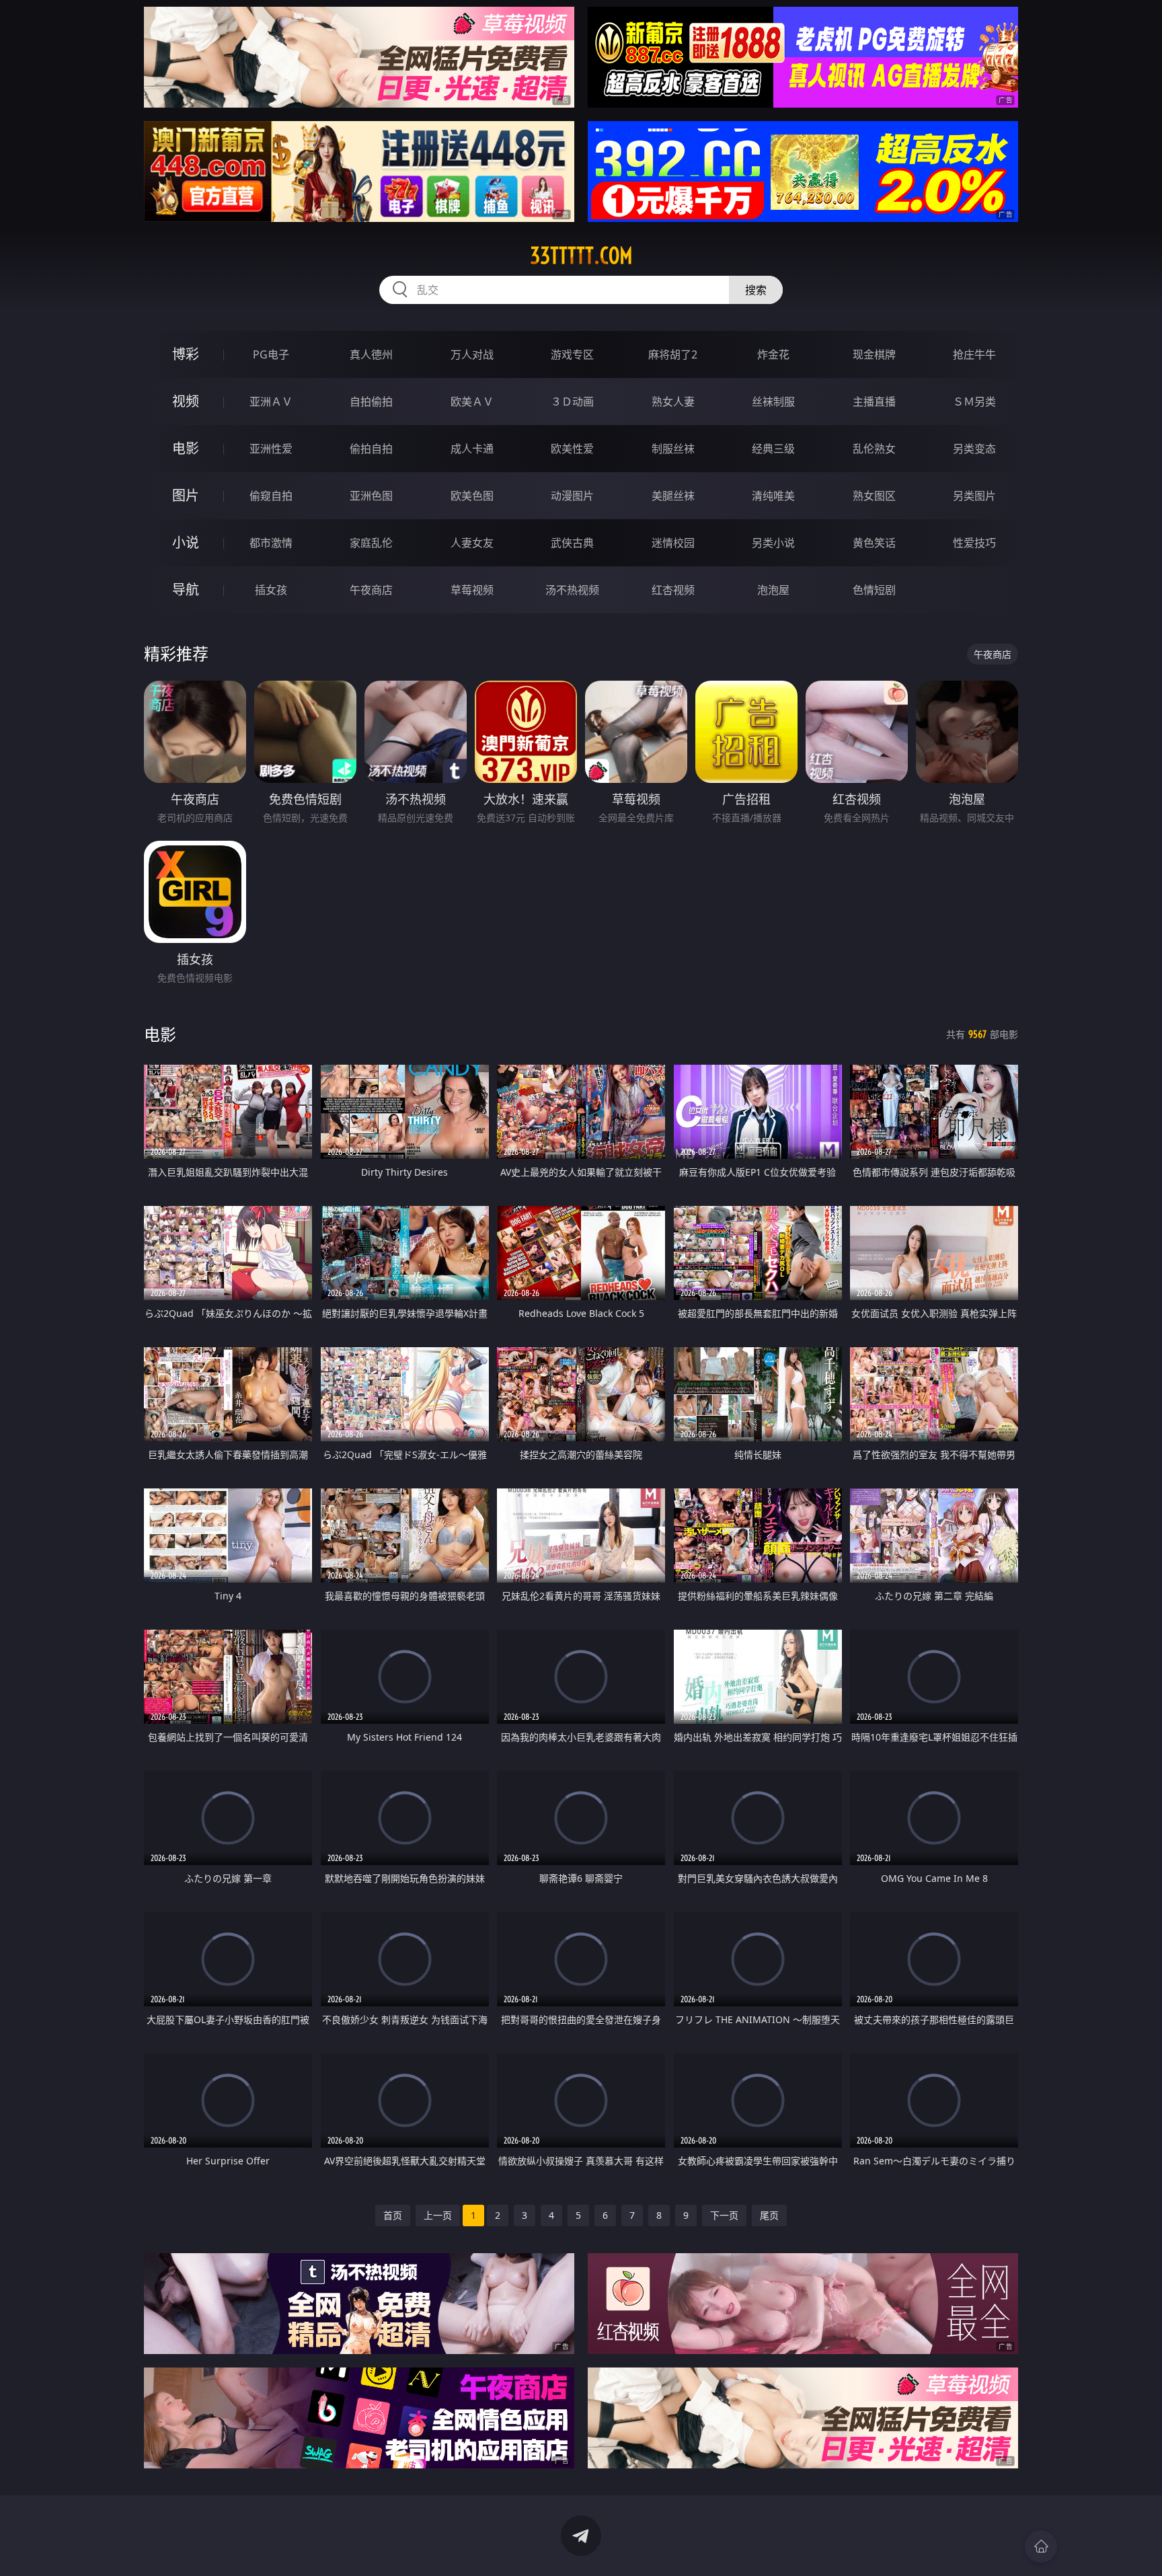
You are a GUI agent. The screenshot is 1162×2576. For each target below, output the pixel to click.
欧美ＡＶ (472, 402)
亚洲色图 (371, 496)
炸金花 (773, 354)
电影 (186, 448)
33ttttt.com (581, 256)
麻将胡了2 (673, 354)
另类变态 (974, 449)
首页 (393, 2215)
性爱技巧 (974, 543)
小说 (186, 542)
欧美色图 (472, 496)
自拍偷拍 (371, 402)
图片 (186, 495)
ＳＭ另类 (974, 402)
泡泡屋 (773, 590)
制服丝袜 (673, 449)
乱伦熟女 (874, 449)
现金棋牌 (874, 354)
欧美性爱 (572, 449)
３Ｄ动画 (572, 402)
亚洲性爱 (271, 449)
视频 (186, 401)
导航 (186, 590)
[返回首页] (1041, 2546)
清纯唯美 (773, 496)
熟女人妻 (673, 402)
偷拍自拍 (371, 449)
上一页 (438, 2215)
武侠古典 (572, 543)
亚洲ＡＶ (271, 402)
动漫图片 (572, 496)
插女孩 (271, 590)
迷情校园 (673, 543)
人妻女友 (472, 543)
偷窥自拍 (271, 496)
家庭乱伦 (371, 543)
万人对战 (472, 354)
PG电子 (271, 354)
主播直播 (874, 402)
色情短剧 (874, 590)
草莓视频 (472, 590)
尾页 (769, 2215)
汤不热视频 (572, 590)
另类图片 (974, 496)
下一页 (724, 2215)
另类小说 (773, 543)
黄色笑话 (874, 543)
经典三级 (773, 449)
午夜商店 (371, 590)
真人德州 (371, 354)
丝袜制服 (773, 402)
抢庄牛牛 (974, 354)
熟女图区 (874, 496)
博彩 (186, 354)
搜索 (756, 290)
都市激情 (271, 543)
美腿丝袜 (673, 496)
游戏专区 (572, 354)
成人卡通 (472, 449)
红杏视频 (673, 590)
